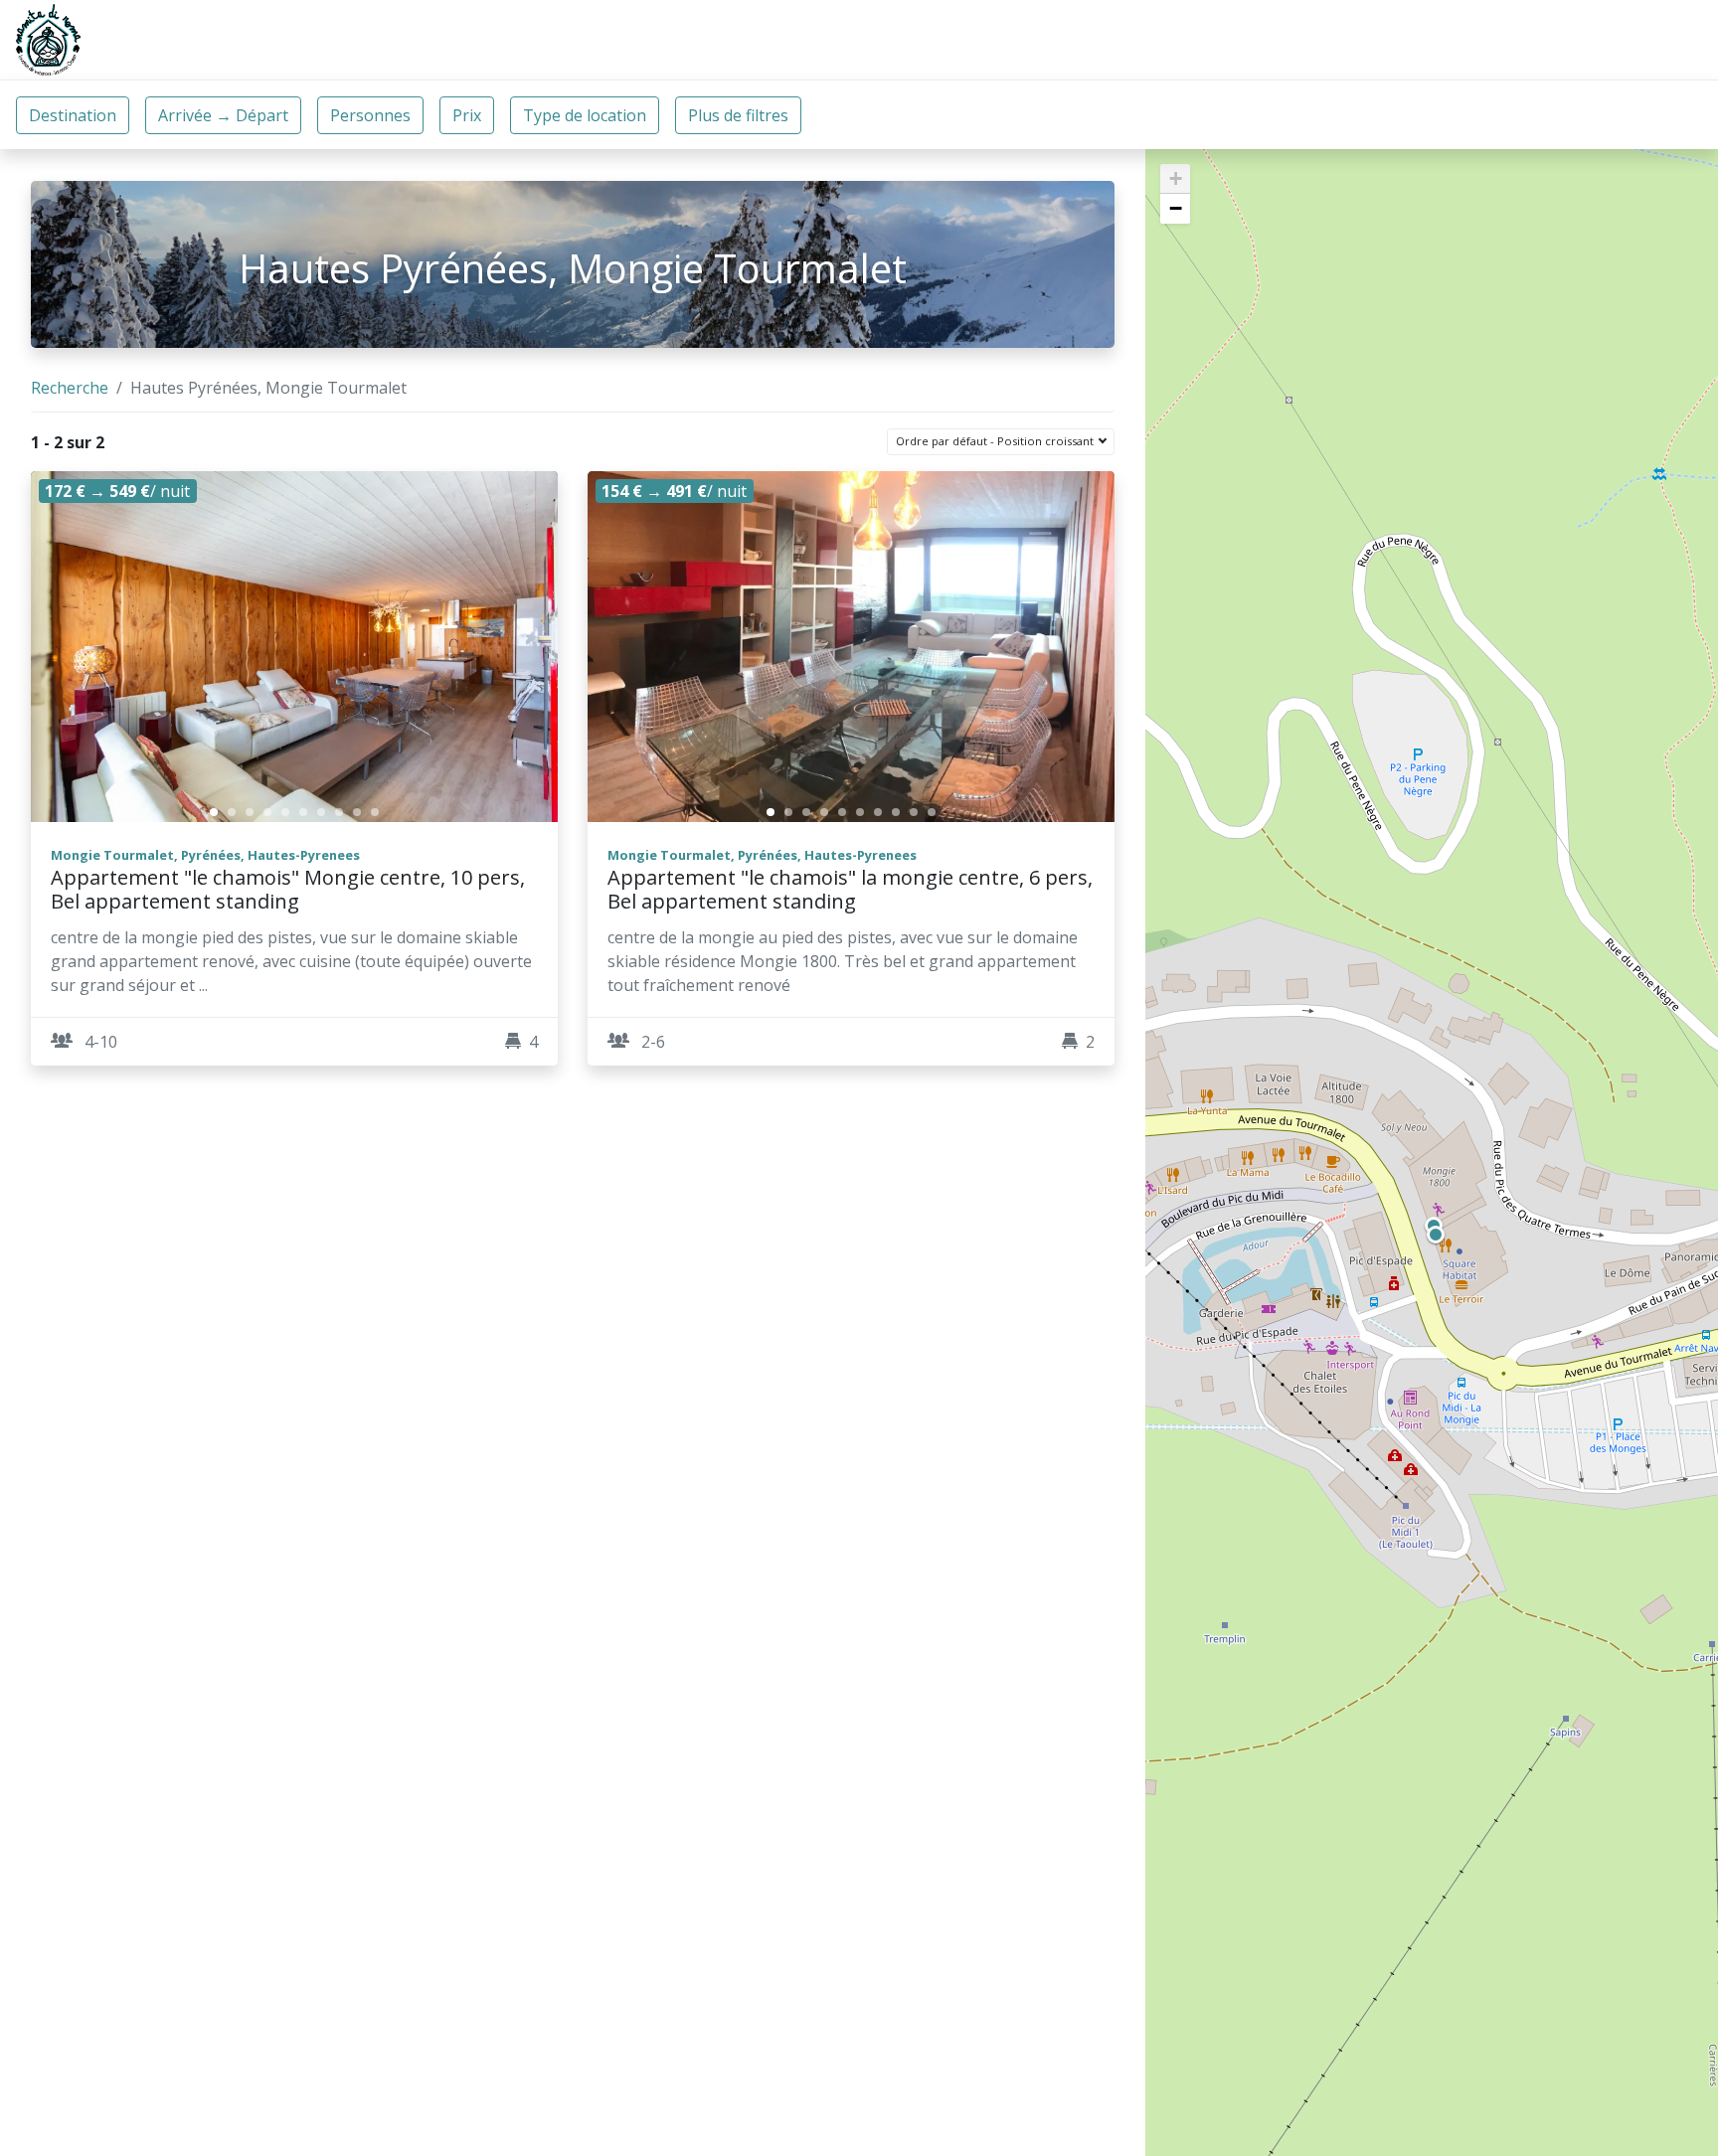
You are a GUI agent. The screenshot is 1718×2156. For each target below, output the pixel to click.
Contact (1545, 40)
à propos (1103, 40)
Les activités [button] (1219, 40)
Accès (1332, 40)
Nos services (1434, 40)
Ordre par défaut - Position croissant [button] (996, 441)
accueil (1009, 40)
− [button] (1176, 208)
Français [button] (1641, 40)
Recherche (70, 388)
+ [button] (1176, 178)
